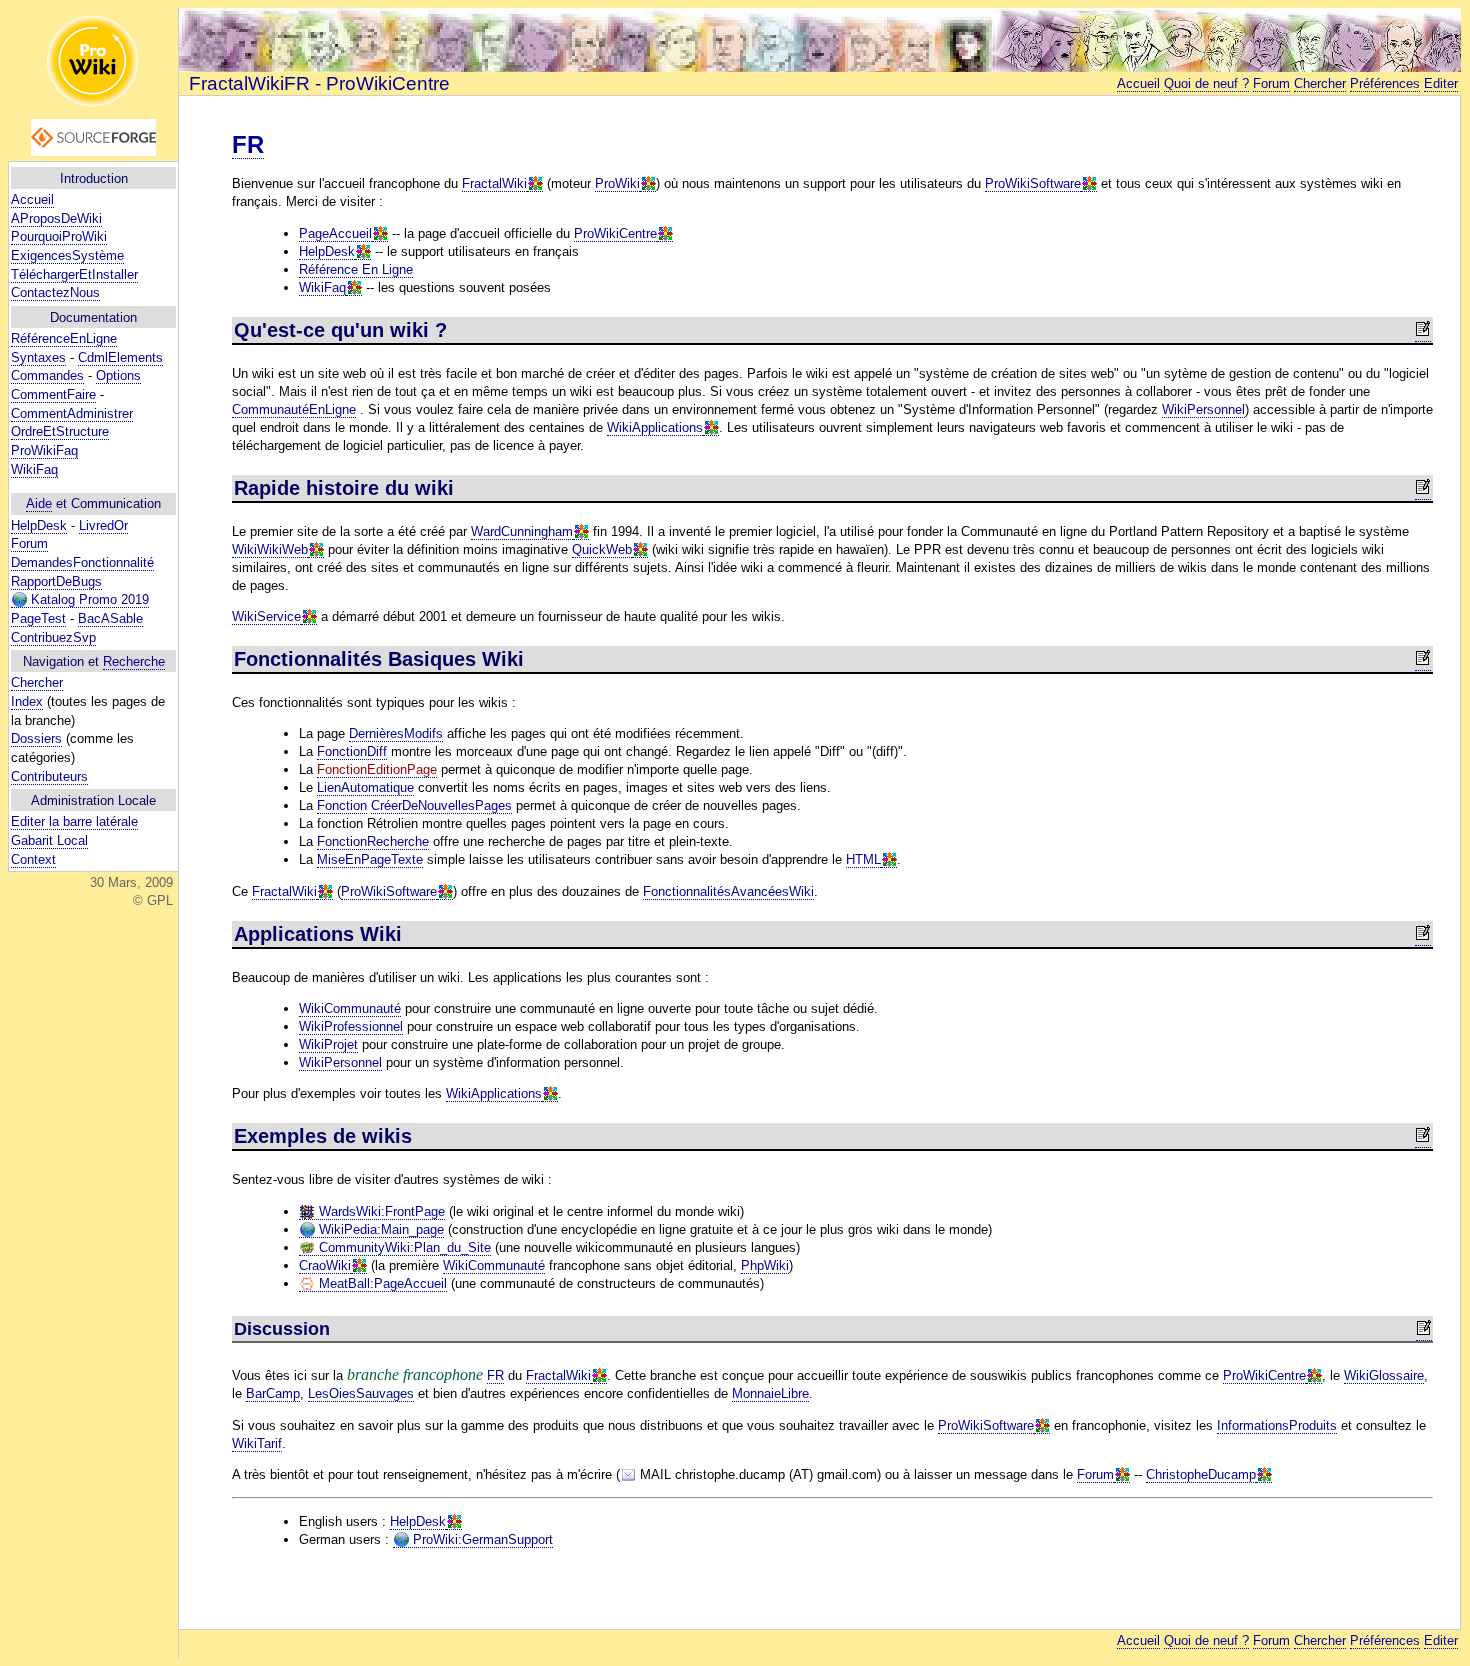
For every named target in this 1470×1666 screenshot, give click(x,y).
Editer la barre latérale (74, 821)
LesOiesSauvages (361, 1393)
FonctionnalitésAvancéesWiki (728, 891)
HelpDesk (39, 525)
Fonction (342, 805)
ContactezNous (55, 292)
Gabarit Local (49, 840)
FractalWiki (494, 183)
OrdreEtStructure (60, 431)
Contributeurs (49, 776)
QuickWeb (602, 549)
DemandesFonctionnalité (82, 562)
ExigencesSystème (67, 255)
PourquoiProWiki (59, 236)
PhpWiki (765, 1265)
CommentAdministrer (72, 413)
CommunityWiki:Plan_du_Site (403, 1247)
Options (118, 375)
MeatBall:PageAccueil (381, 1283)
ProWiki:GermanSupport (481, 1539)
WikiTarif (257, 1443)
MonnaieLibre (770, 1393)
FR (248, 144)
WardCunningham (522, 531)
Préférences (1385, 83)
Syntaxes (38, 357)
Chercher (37, 682)
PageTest (38, 618)
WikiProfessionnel (351, 1026)
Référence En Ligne (356, 269)
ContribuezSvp (53, 637)
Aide (39, 503)
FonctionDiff (352, 751)
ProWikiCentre (615, 233)
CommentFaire (53, 394)
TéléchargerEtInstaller (74, 274)
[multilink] (535, 184)
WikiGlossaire (1384, 1375)
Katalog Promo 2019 (88, 599)
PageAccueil (335, 233)
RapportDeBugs (56, 581)
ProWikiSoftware (1033, 183)
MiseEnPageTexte (370, 859)
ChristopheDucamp (1201, 1474)
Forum (29, 543)
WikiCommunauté (350, 1008)
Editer (1441, 83)
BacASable (110, 618)
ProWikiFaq (44, 450)
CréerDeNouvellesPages (441, 805)
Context (33, 859)
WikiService (266, 616)
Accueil (32, 199)
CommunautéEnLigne (294, 409)
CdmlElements (120, 357)
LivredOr (103, 525)
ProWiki (617, 183)
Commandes (47, 375)
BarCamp (273, 1393)
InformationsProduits (1277, 1425)
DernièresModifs (396, 733)
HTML (863, 859)
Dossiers (36, 738)
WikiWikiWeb (270, 549)
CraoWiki (325, 1265)
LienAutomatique (365, 787)
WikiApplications (655, 427)
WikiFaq (34, 469)
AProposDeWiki (56, 218)
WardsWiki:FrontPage (380, 1211)
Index (27, 701)
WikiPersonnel (1203, 409)
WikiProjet (328, 1044)
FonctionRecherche (373, 841)
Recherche (134, 661)
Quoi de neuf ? (1206, 83)
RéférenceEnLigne (64, 338)
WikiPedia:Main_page (379, 1229)
